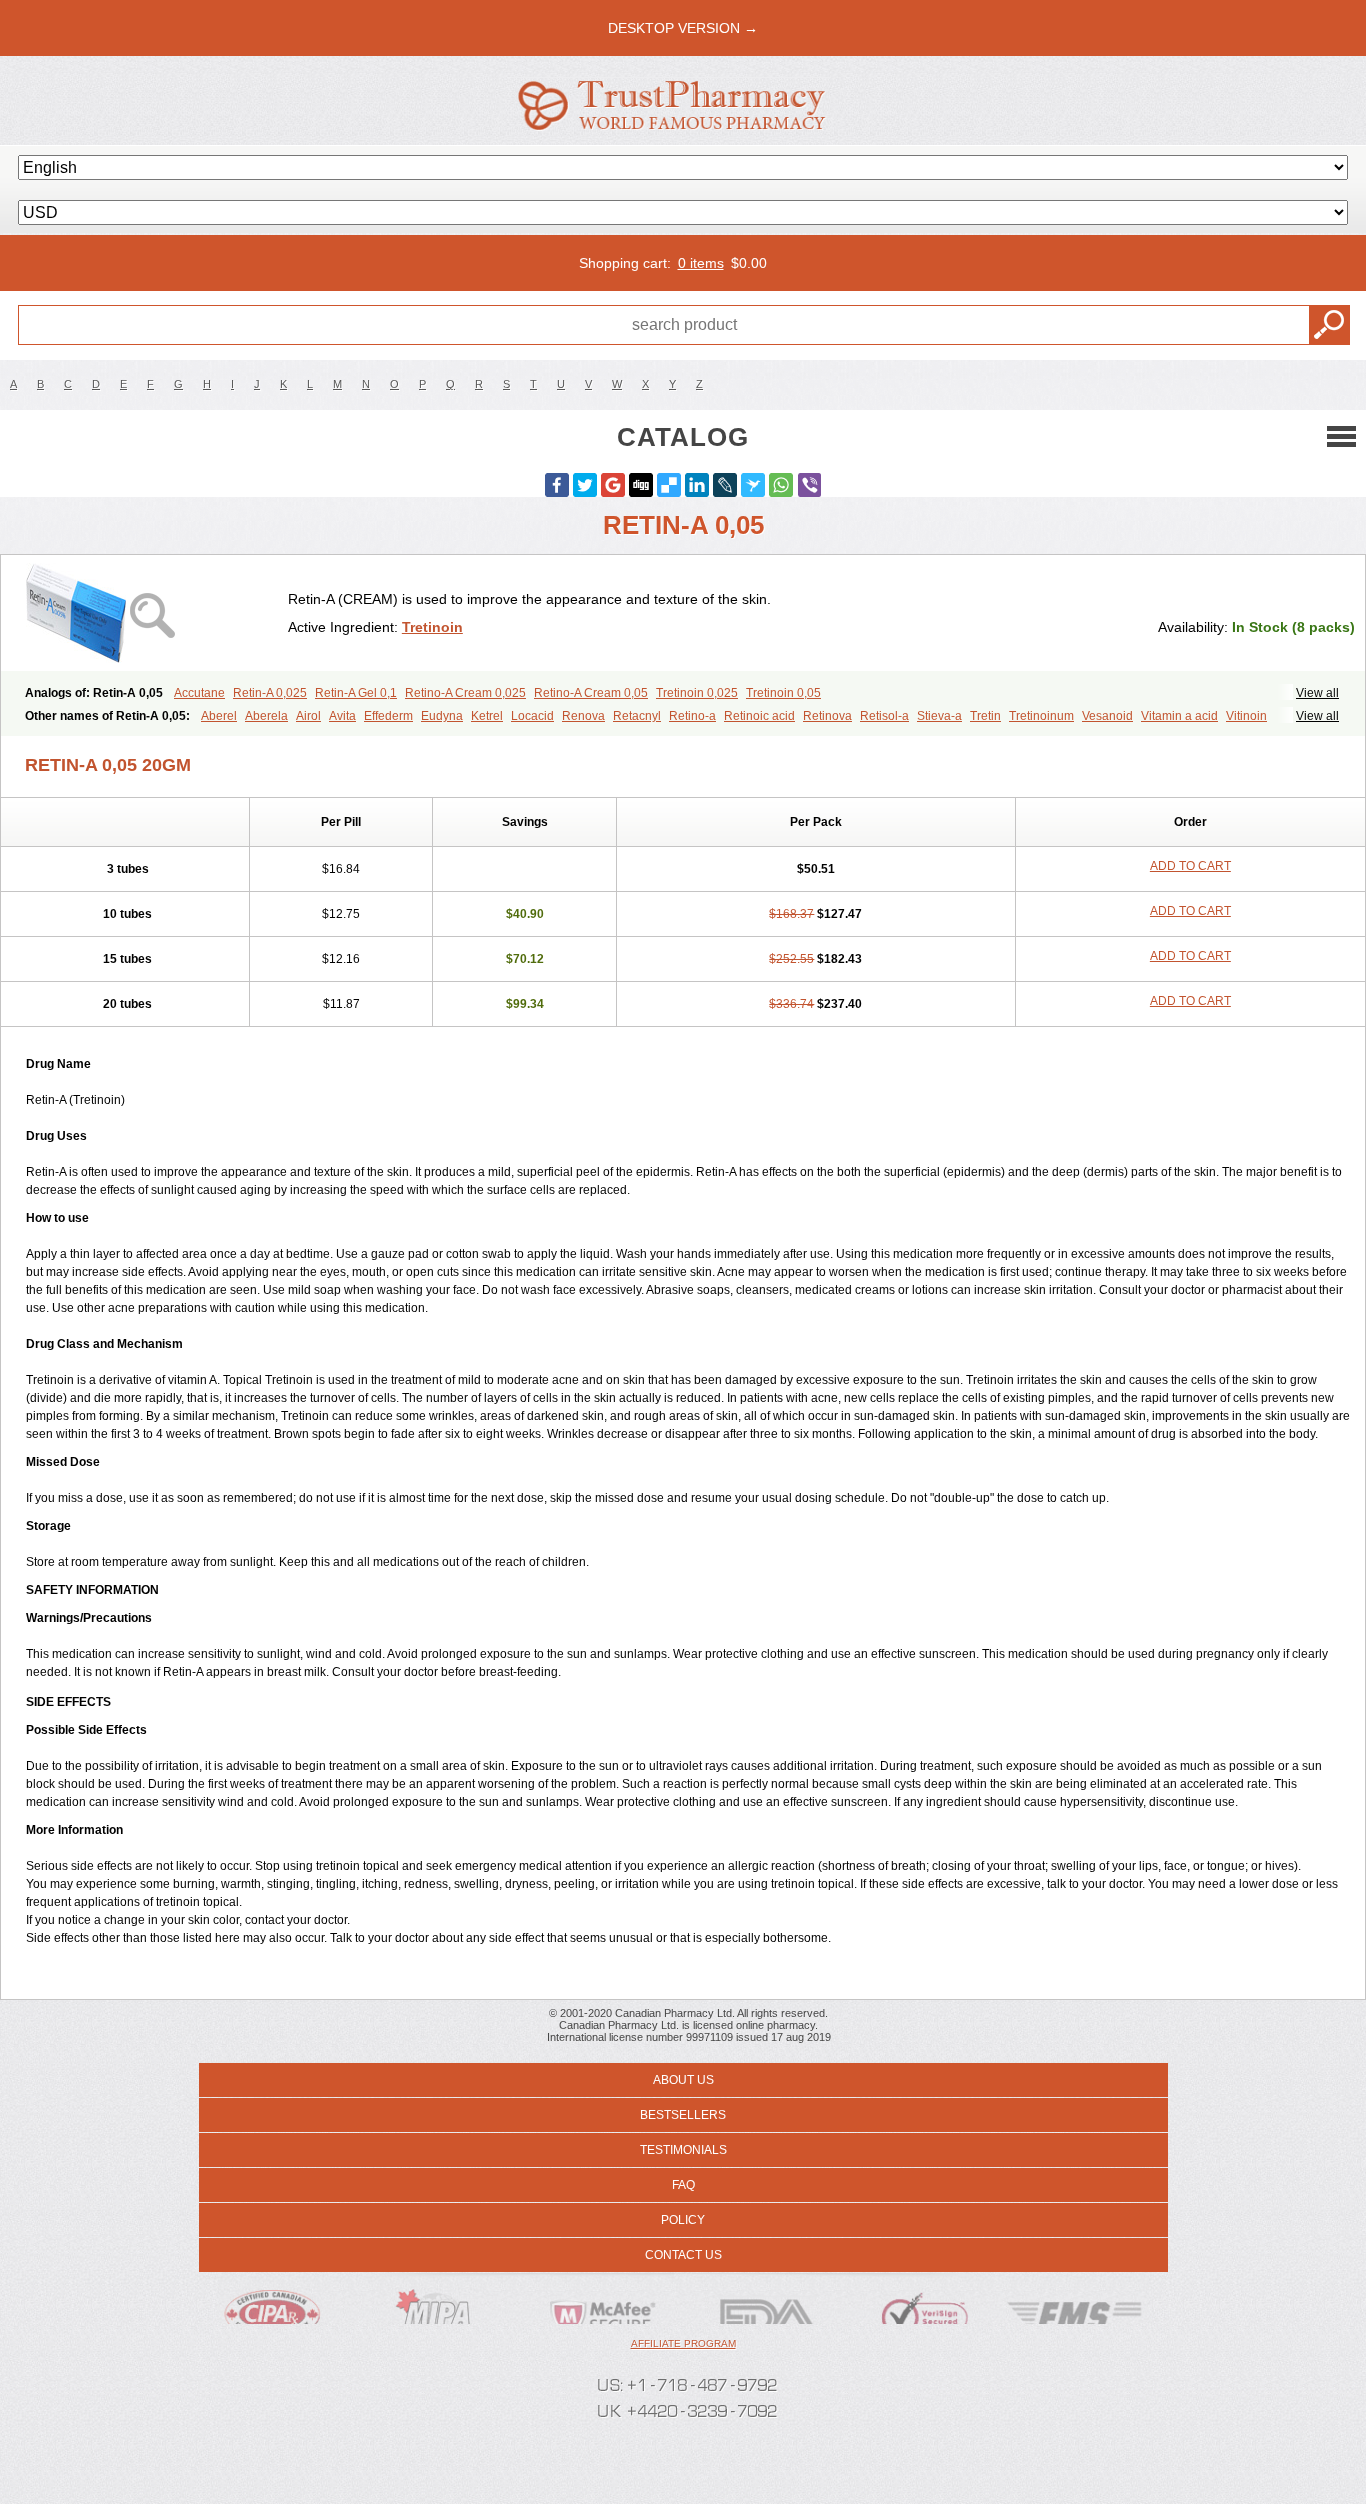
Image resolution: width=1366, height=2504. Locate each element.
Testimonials (683, 2150)
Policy (683, 2220)
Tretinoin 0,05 (783, 693)
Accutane (199, 693)
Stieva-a (939, 716)
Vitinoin (1246, 716)
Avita (342, 716)
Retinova (827, 716)
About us (683, 2080)
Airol (308, 716)
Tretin (985, 716)
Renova (583, 716)
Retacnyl (637, 716)
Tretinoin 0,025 (697, 693)
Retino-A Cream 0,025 (465, 693)
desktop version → (683, 28)
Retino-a (692, 716)
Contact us (683, 2255)
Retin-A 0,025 (270, 693)
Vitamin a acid (1179, 716)
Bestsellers (683, 2115)
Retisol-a (884, 716)
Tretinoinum (1041, 716)
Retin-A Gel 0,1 (356, 693)
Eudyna (442, 716)
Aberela (266, 716)
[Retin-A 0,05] (152, 613)
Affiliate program (683, 2343)
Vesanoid (1107, 716)
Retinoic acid (759, 716)
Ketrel (487, 716)
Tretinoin (432, 627)
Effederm (388, 716)
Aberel (219, 716)
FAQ (683, 2185)
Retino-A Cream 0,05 (591, 693)
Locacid (532, 716)
